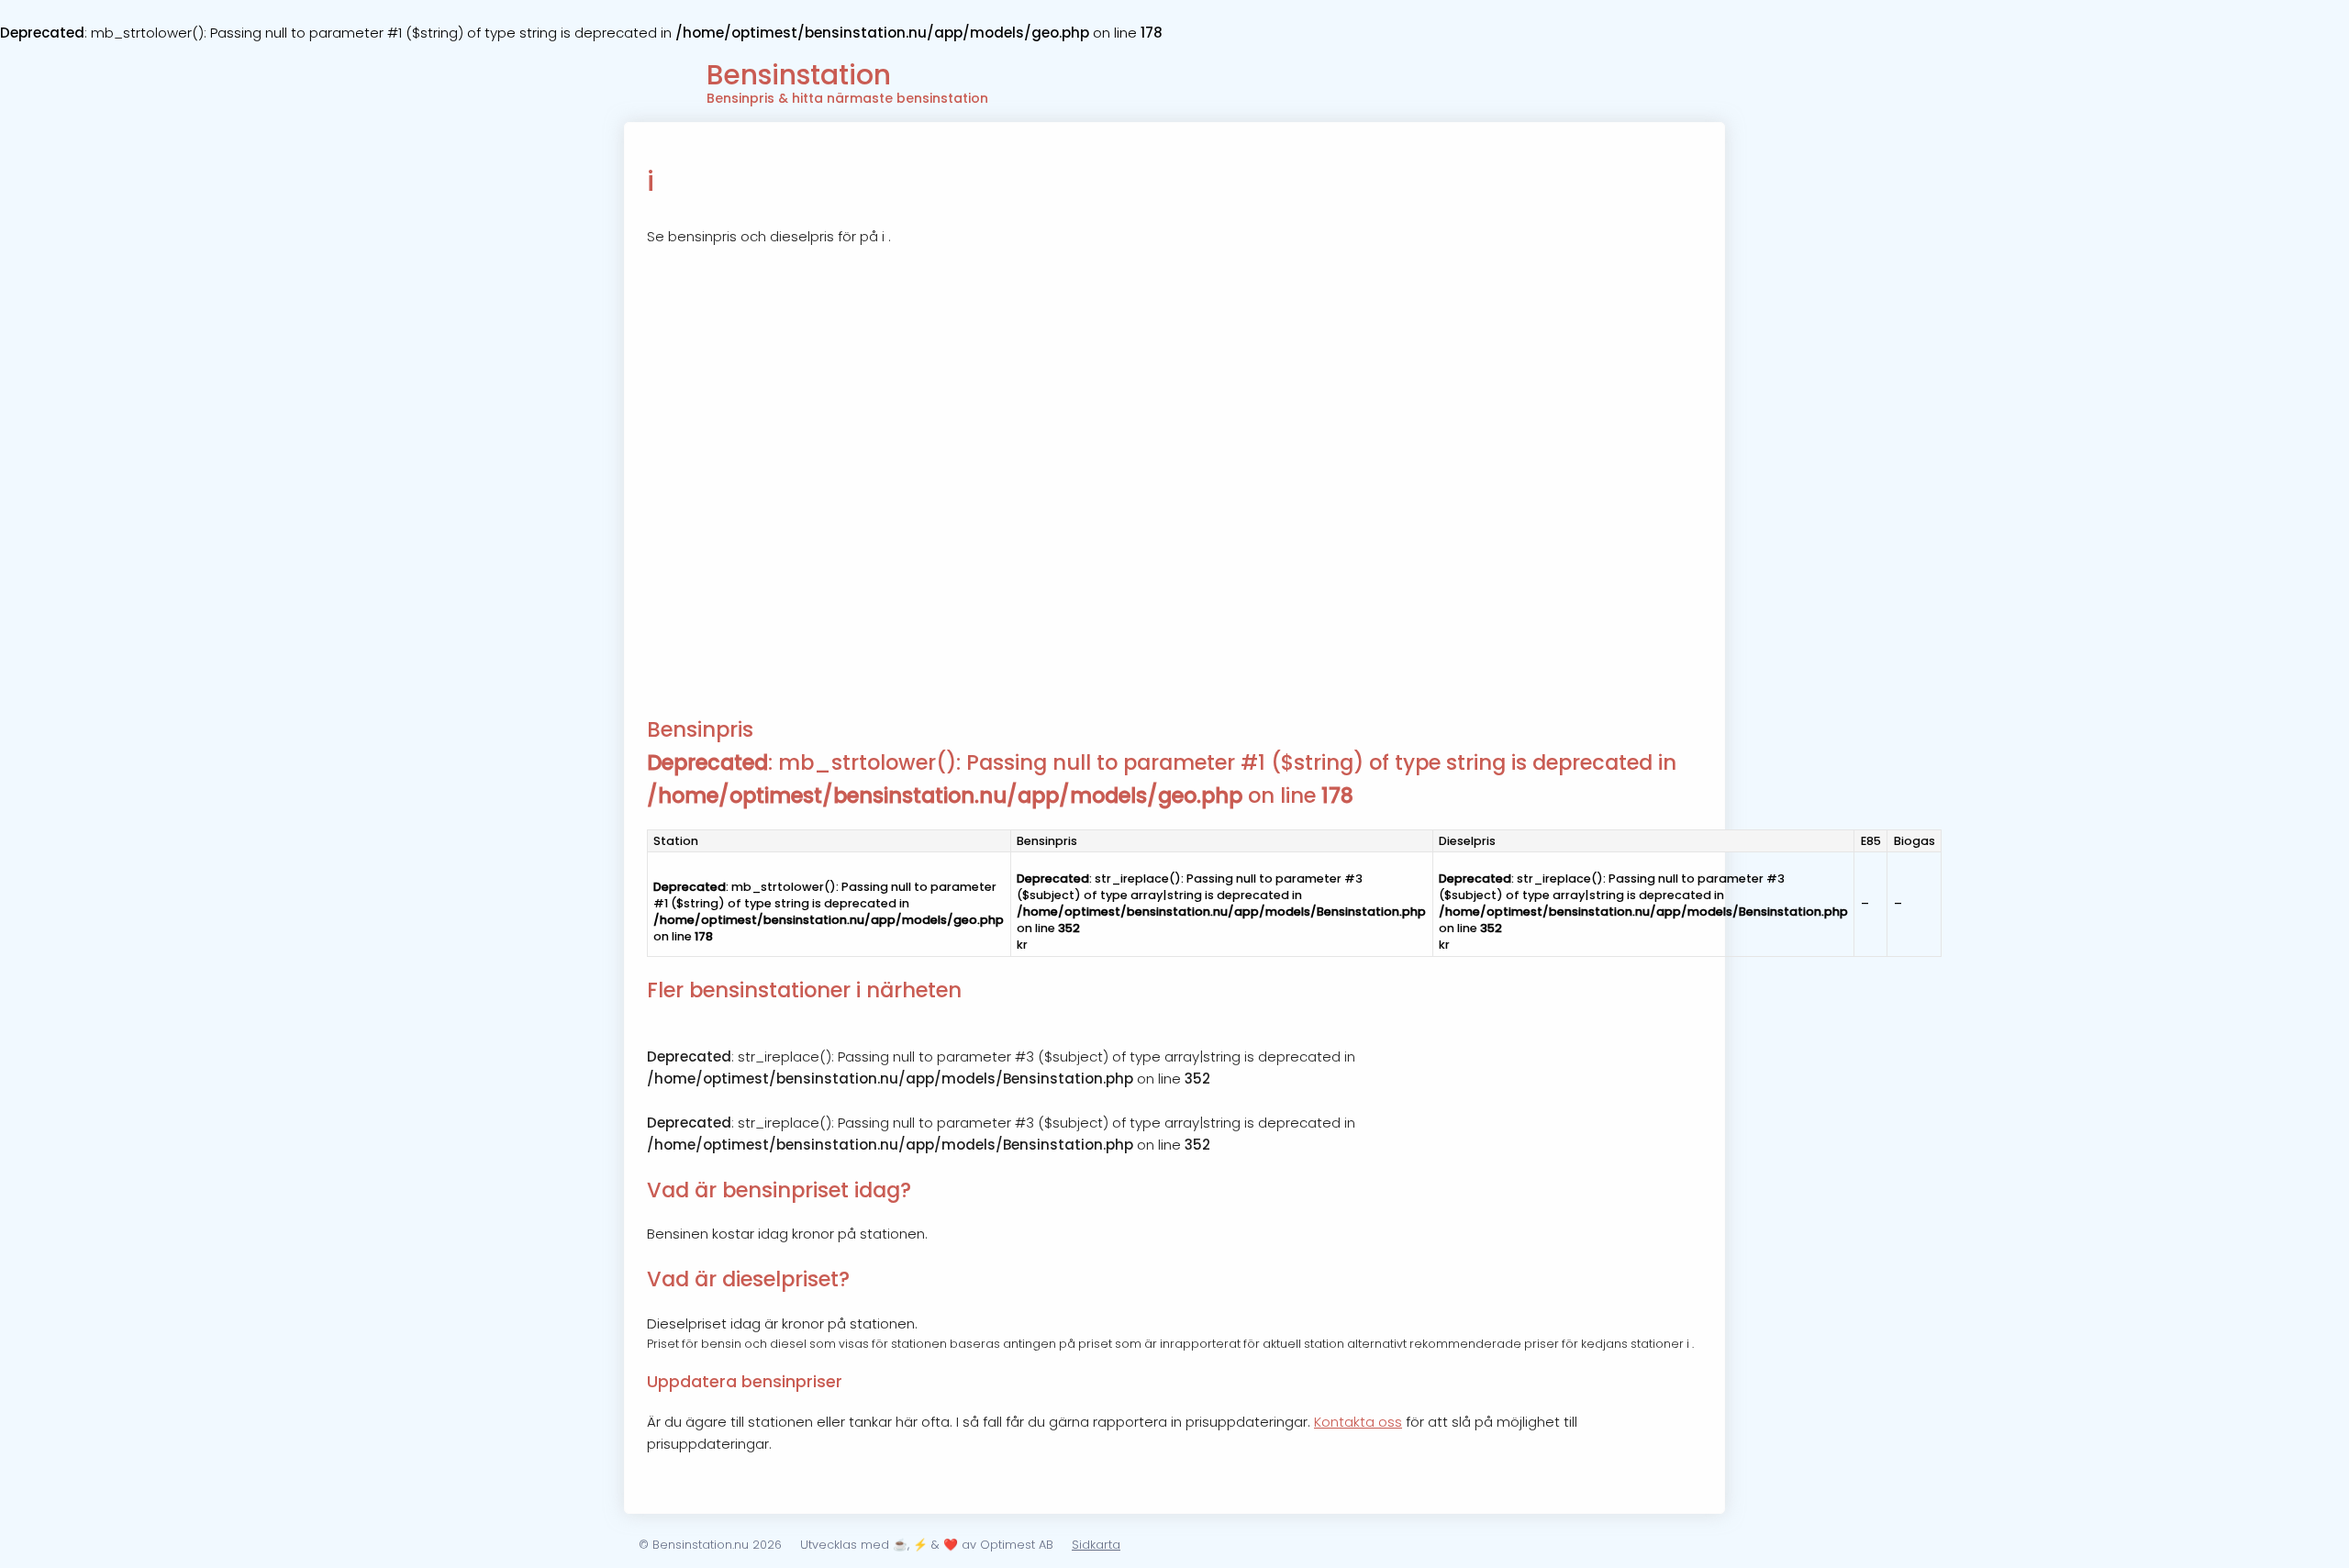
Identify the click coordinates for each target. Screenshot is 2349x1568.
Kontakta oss (1358, 1422)
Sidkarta (1096, 1545)
